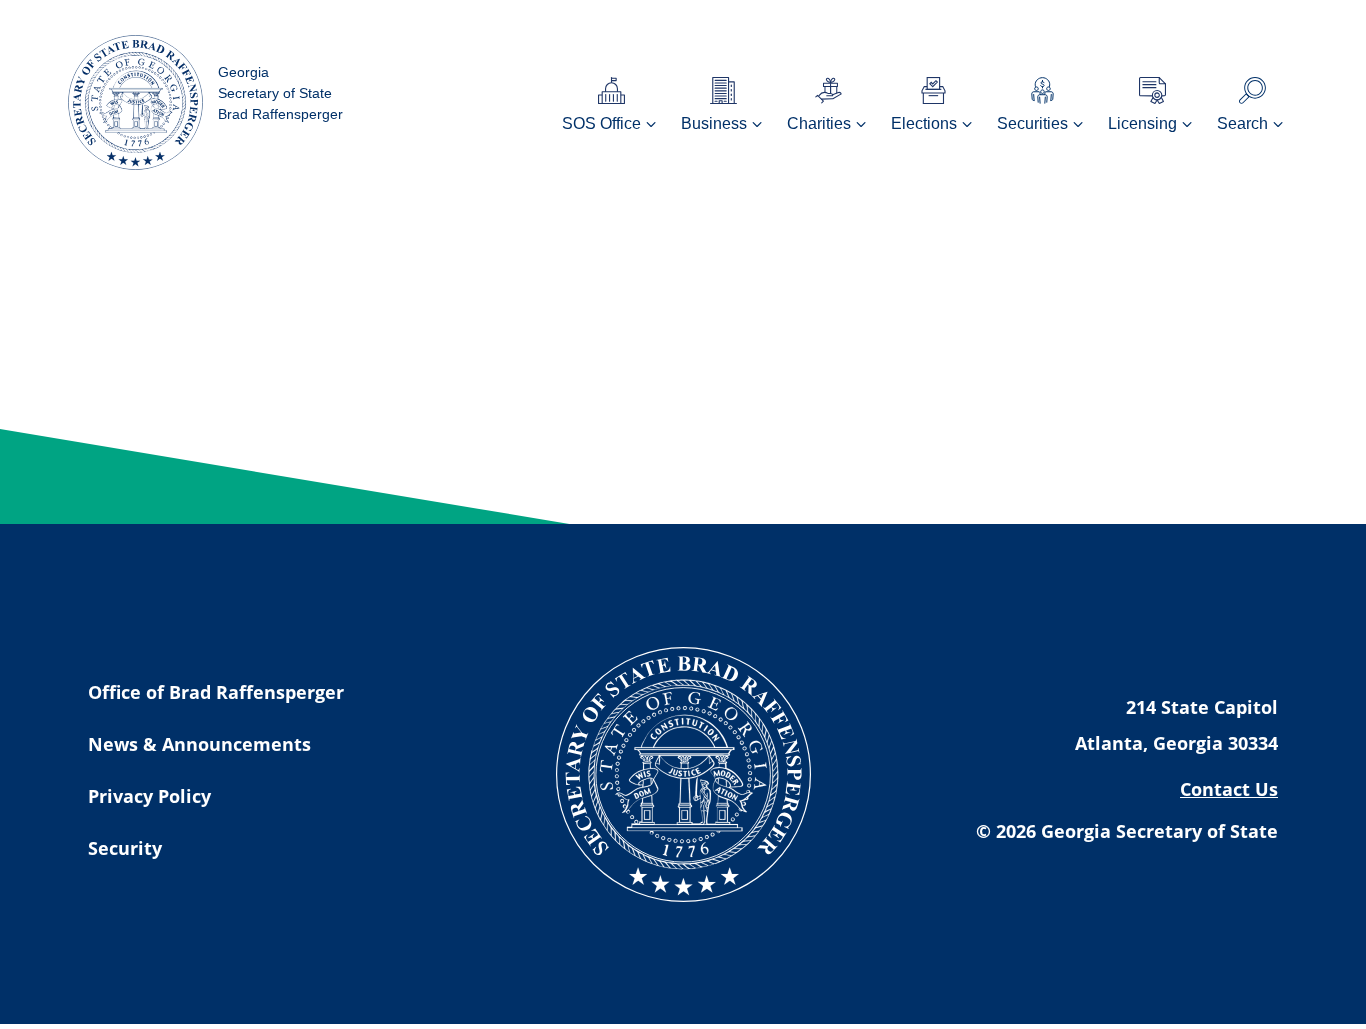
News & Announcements (199, 744)
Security (125, 848)
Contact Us (1229, 789)
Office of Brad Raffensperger (216, 692)
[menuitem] (611, 102)
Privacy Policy (149, 796)
